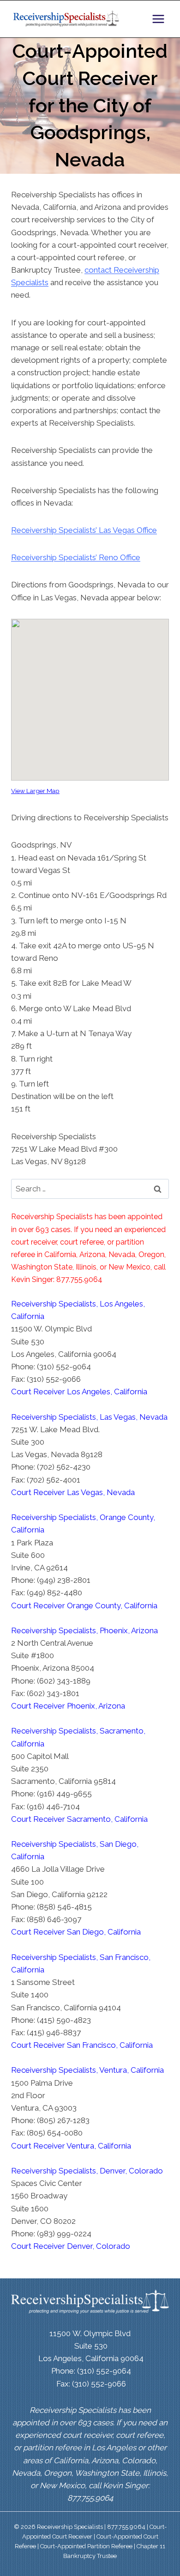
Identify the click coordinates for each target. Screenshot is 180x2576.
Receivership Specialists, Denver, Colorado (87, 2171)
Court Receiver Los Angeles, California (79, 1392)
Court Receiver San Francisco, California (82, 2045)
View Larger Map (35, 791)
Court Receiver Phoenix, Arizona (68, 1706)
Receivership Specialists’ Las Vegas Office (84, 530)
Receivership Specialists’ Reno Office (76, 557)
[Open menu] (158, 19)
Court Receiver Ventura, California (71, 2146)
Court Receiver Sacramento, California (79, 1819)
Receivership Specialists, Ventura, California (87, 2070)
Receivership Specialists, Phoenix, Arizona (84, 1630)
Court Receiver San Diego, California (76, 1932)
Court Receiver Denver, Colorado (71, 2246)
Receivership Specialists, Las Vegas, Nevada (89, 1417)
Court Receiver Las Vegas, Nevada (73, 1492)
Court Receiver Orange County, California (84, 1605)
